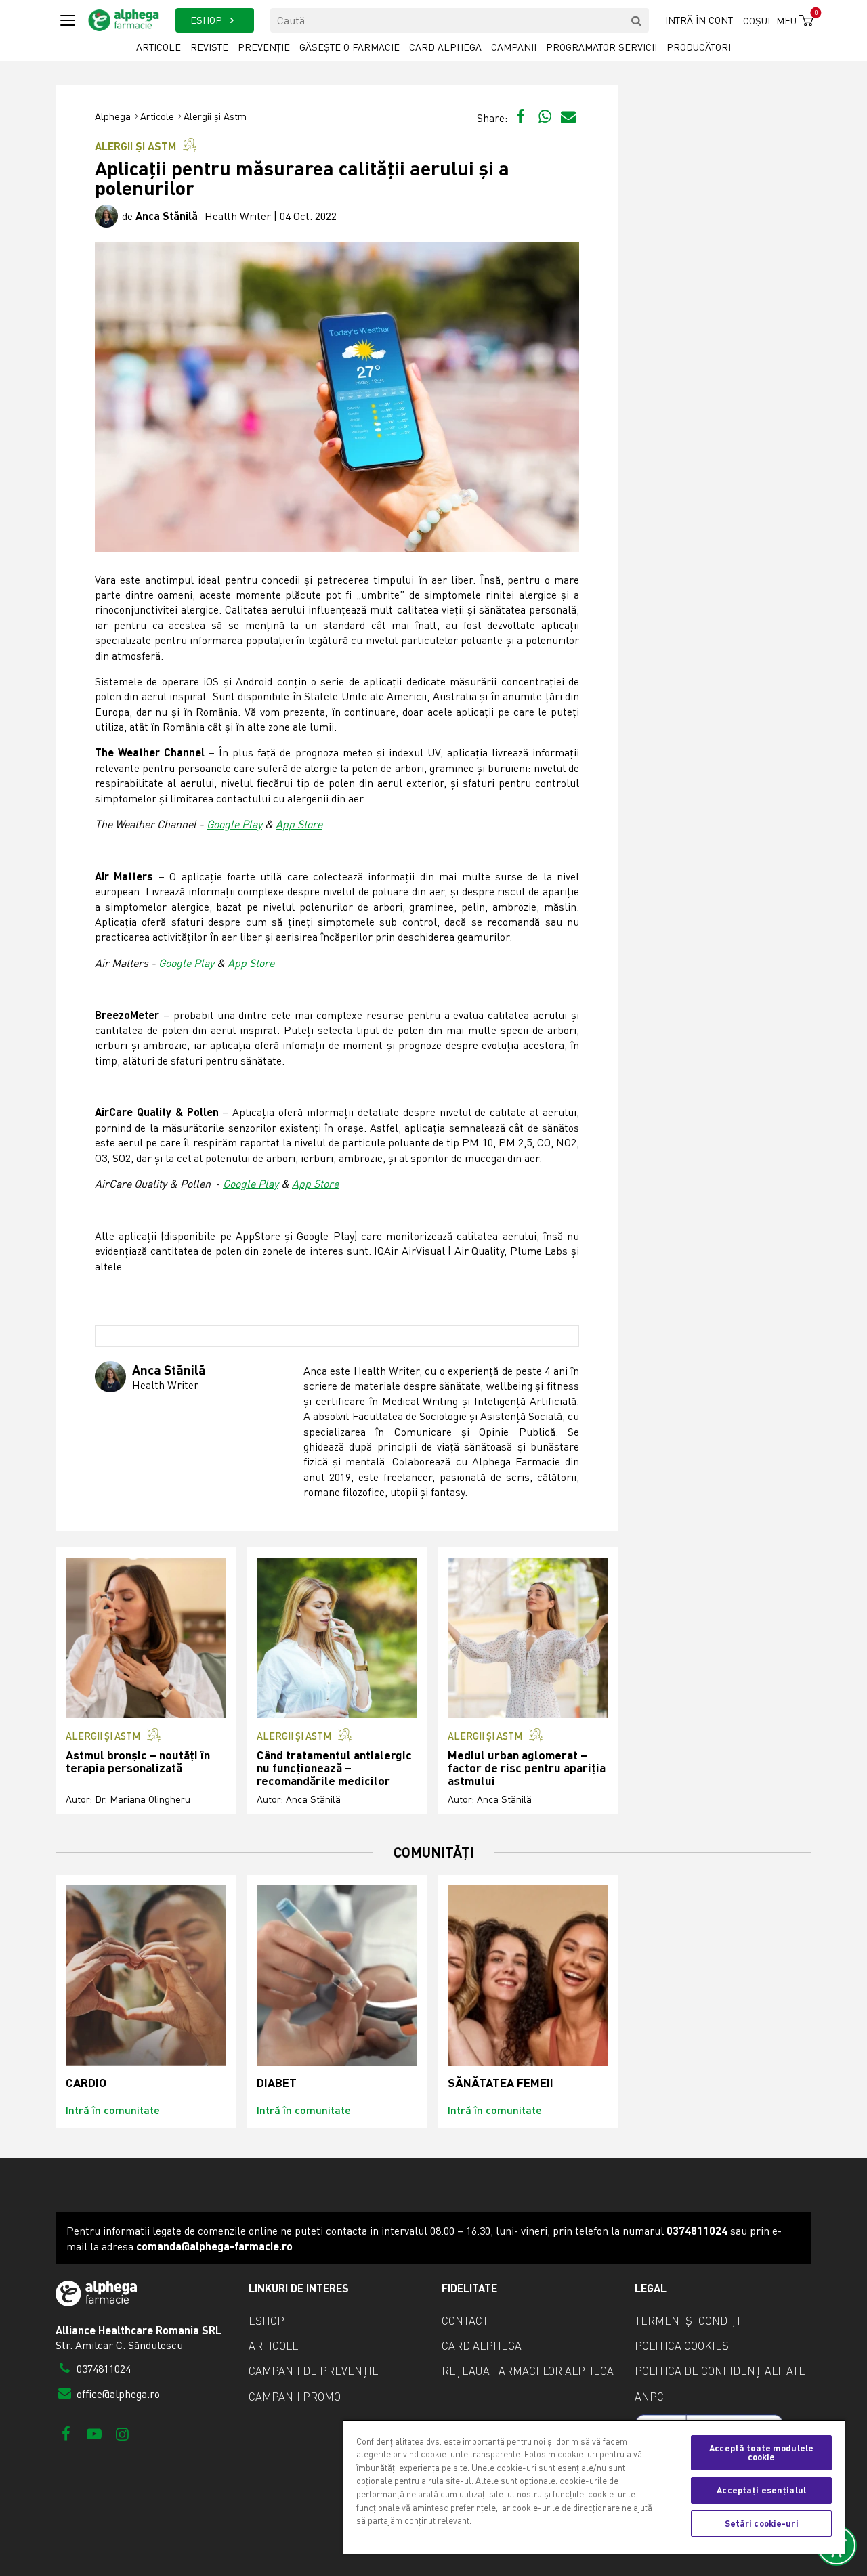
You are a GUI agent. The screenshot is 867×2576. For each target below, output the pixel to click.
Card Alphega (445, 47)
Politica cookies (682, 2346)
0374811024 (102, 2369)
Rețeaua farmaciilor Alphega (528, 2371)
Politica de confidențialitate (720, 2371)
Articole (158, 47)
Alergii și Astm (215, 116)
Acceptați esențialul (761, 2490)
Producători (699, 47)
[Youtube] (94, 2433)
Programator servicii (601, 47)
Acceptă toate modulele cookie (761, 2452)
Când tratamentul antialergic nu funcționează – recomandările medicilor (334, 1768)
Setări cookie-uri (762, 2523)
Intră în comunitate (113, 2110)
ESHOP (208, 20)
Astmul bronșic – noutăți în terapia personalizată (138, 1762)
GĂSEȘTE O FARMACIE (350, 47)
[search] (637, 20)
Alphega (113, 116)
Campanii (514, 47)
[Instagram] (122, 2433)
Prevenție (264, 47)
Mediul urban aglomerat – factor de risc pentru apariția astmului (527, 1768)
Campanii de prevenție (314, 2371)
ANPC (649, 2397)
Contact (465, 2321)
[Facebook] (66, 2433)
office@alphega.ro (117, 2394)
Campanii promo (295, 2397)
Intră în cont (699, 20)
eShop (267, 2321)
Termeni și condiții (689, 2321)
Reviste (209, 47)
